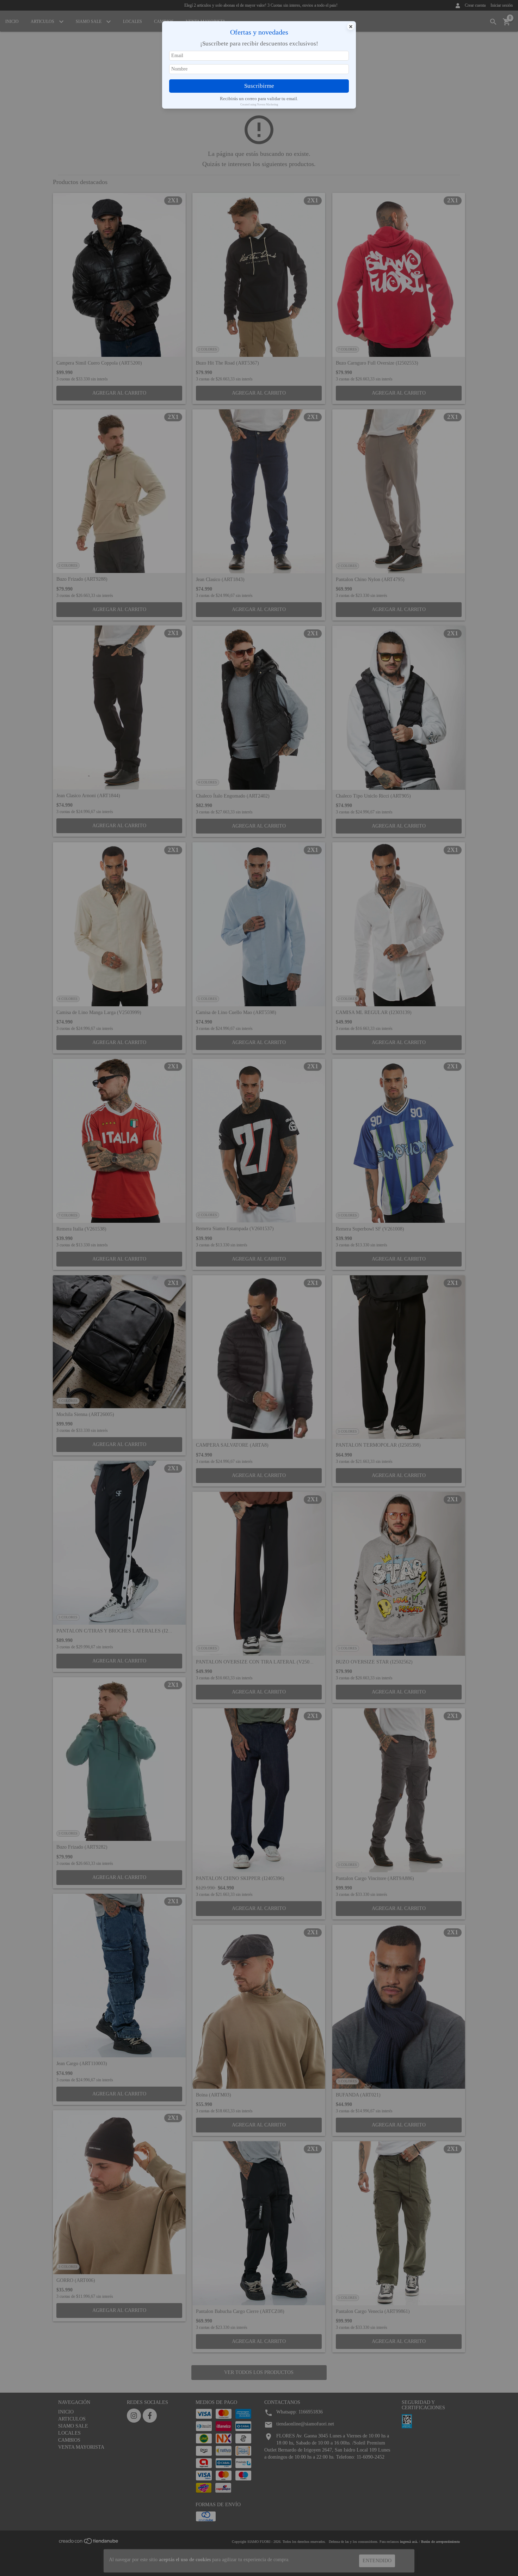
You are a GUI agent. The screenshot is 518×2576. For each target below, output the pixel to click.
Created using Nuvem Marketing (259, 105)
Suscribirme (259, 86)
